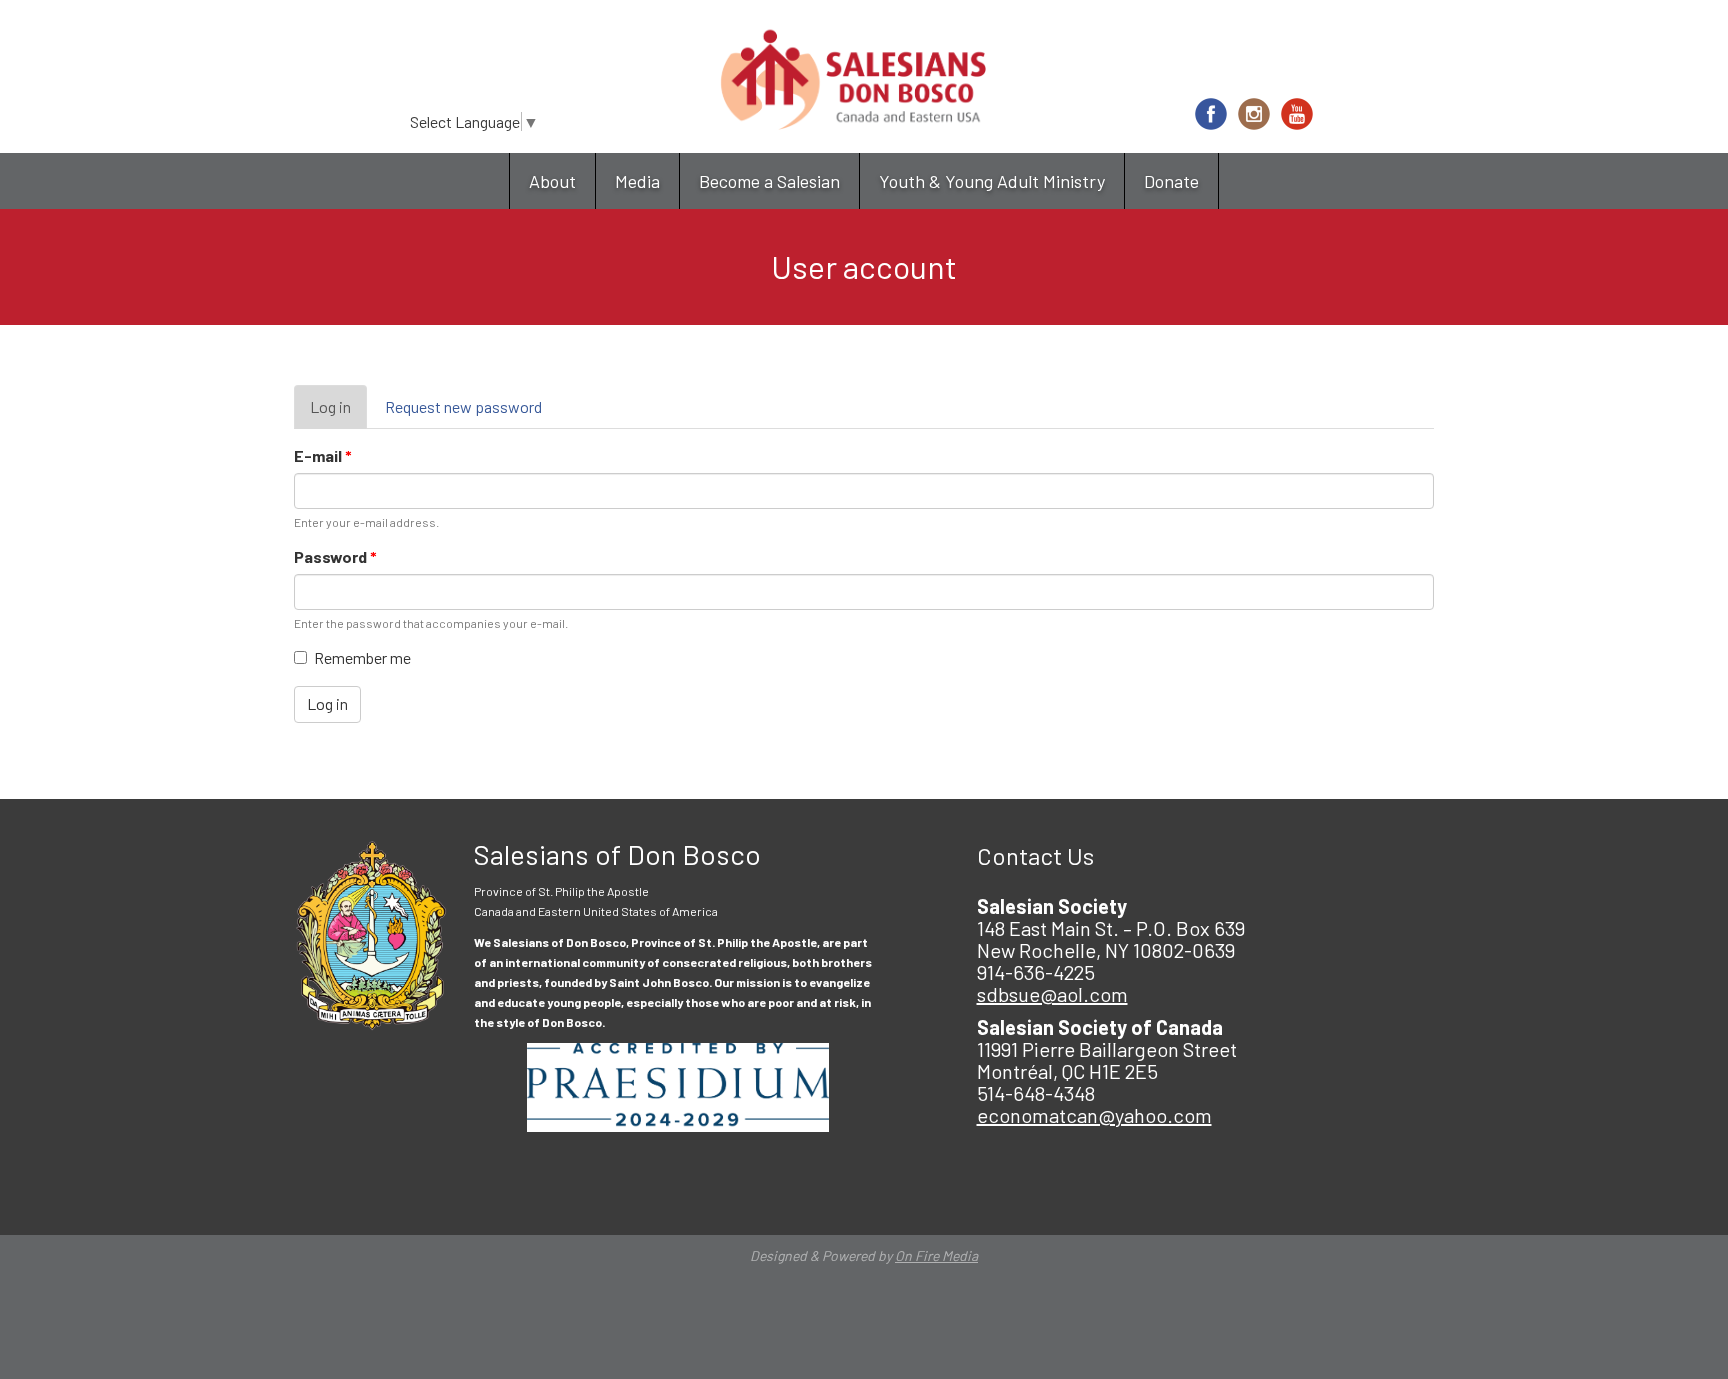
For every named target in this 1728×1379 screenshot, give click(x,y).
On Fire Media (936, 1255)
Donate (1171, 181)
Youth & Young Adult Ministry (992, 181)
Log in (338, 413)
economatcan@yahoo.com (1094, 1115)
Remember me (362, 657)
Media (637, 181)
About (552, 181)
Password (335, 556)
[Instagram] (1254, 114)
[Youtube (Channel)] (1297, 114)
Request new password (463, 406)
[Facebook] (1211, 114)
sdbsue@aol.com (1052, 994)
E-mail (323, 455)
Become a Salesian (769, 181)
